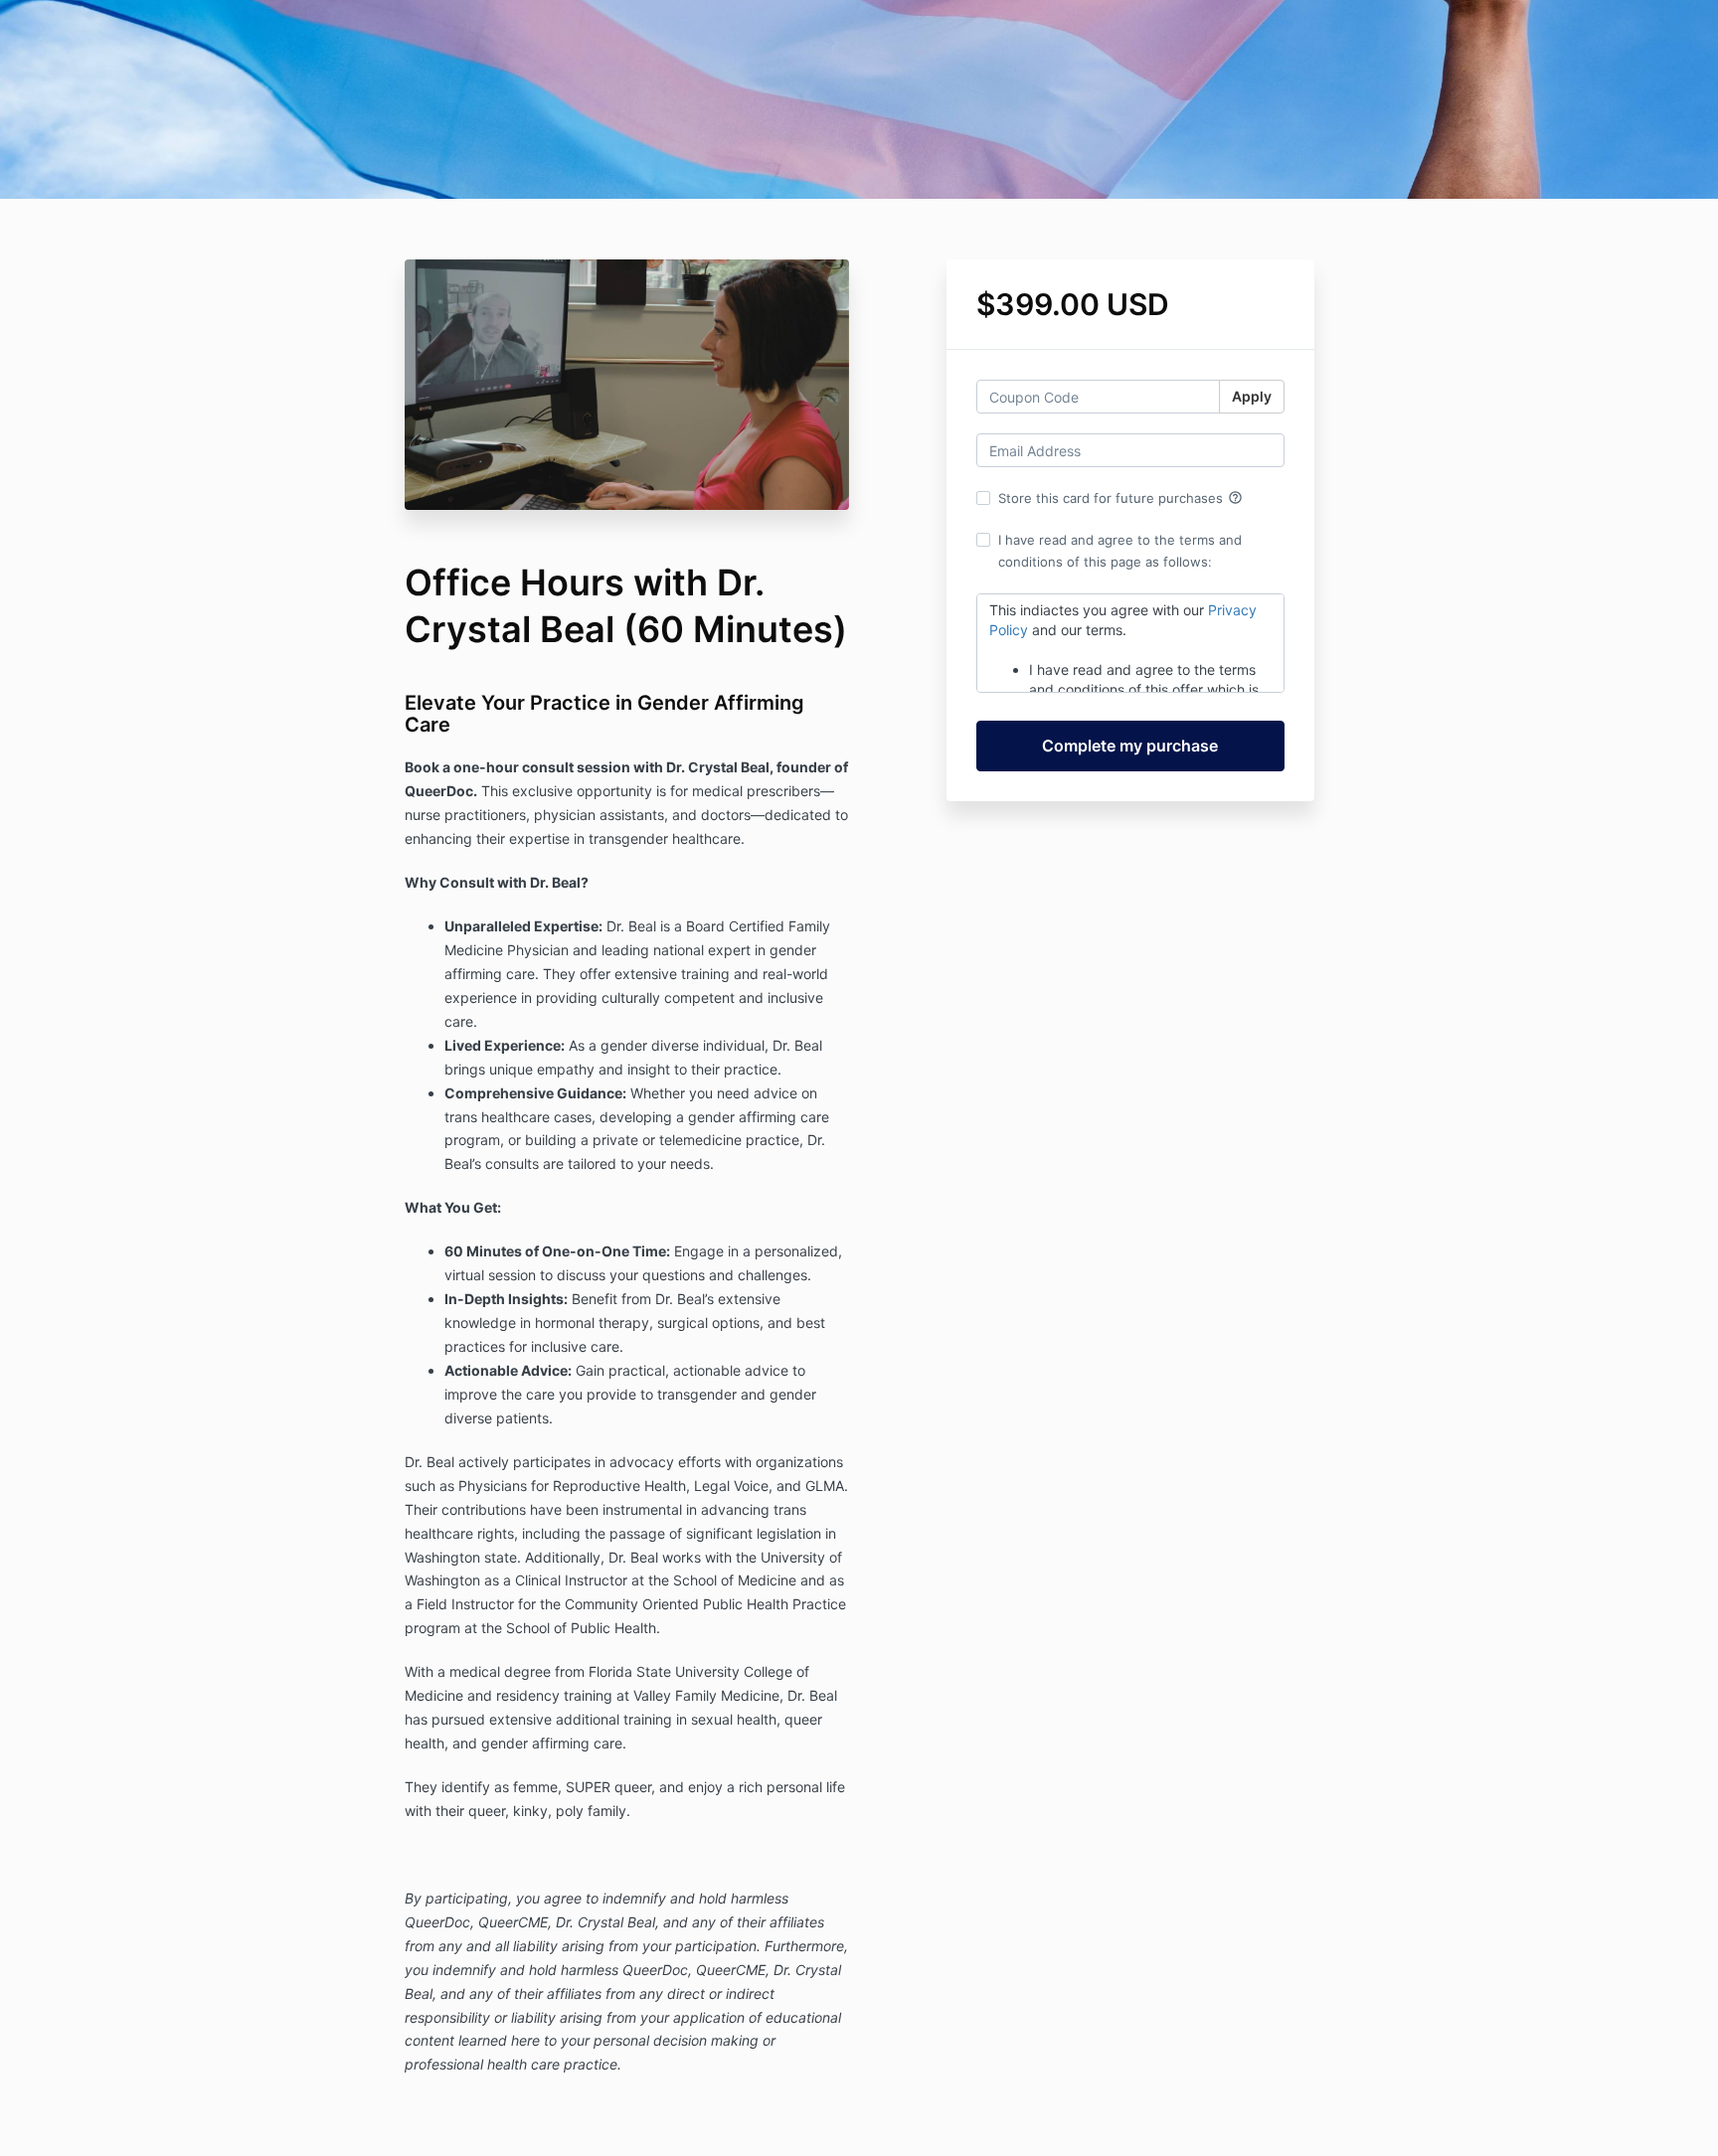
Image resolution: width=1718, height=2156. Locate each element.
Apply (1252, 396)
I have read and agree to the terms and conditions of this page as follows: (1120, 551)
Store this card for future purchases (1120, 498)
